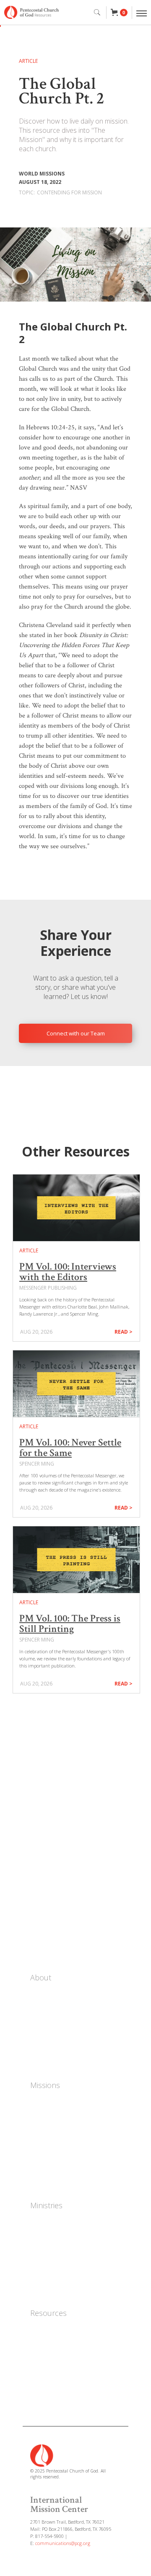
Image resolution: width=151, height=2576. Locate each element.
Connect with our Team (76, 1033)
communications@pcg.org (63, 2543)
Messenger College (57, 2330)
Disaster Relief (51, 2165)
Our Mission (47, 2007)
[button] (119, 13)
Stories (42, 1894)
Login (40, 1945)
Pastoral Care (49, 2285)
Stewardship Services (60, 2380)
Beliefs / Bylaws (52, 2032)
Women (41, 2222)
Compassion (47, 2152)
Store (39, 1859)
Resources (48, 2313)
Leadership (46, 2019)
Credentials (47, 2044)
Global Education (55, 2177)
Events (41, 1877)
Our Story (44, 1994)
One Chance (47, 2102)
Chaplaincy (46, 2272)
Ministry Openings (56, 2057)
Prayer (41, 1911)
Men (36, 2235)
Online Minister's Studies (66, 2367)
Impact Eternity (52, 2114)
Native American (53, 2140)
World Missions (52, 2127)
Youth (39, 2247)
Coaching (43, 2260)
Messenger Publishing (61, 2355)
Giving (41, 1928)
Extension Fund (52, 2393)
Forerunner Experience (62, 2342)
